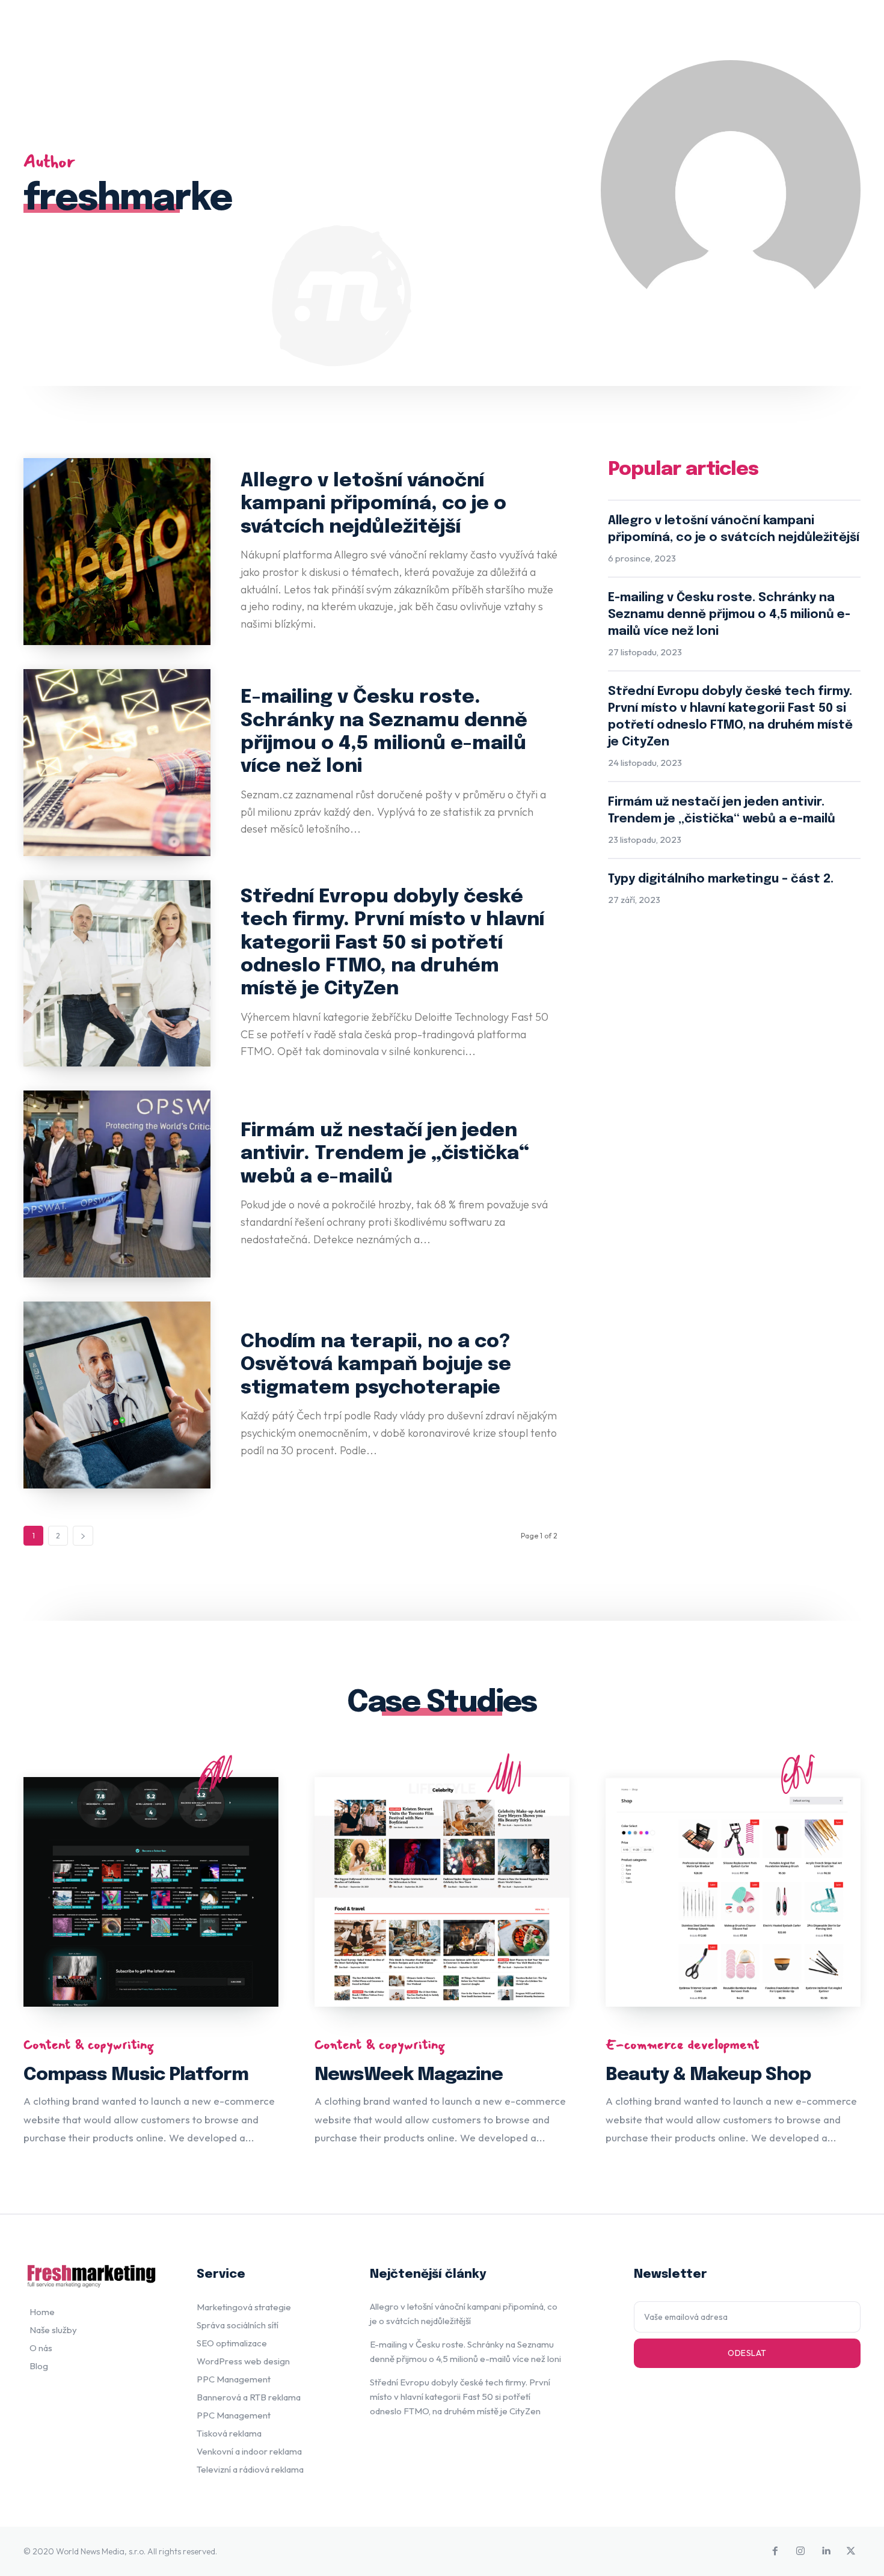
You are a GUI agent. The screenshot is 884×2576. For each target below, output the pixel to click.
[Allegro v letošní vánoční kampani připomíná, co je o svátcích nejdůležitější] (117, 552)
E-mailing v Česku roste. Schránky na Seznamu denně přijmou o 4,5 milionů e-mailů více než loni (729, 615)
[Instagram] (800, 2551)
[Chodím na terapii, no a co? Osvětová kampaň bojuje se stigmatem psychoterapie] (117, 1395)
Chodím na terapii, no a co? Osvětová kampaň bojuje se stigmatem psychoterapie (376, 1365)
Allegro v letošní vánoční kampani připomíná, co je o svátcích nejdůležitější (373, 504)
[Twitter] (851, 2551)
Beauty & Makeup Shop (708, 2075)
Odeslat (747, 2353)
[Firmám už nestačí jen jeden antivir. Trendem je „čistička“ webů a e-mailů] (117, 1184)
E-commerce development (683, 2045)
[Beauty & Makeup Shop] (733, 1892)
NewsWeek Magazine (409, 2075)
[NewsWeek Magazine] (442, 1892)
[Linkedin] (826, 2551)
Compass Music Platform (136, 2075)
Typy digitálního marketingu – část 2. (721, 879)
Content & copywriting (89, 2045)
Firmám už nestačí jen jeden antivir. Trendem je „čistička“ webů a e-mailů (385, 1154)
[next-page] (83, 1536)
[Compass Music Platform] (151, 1892)
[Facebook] (775, 2551)
